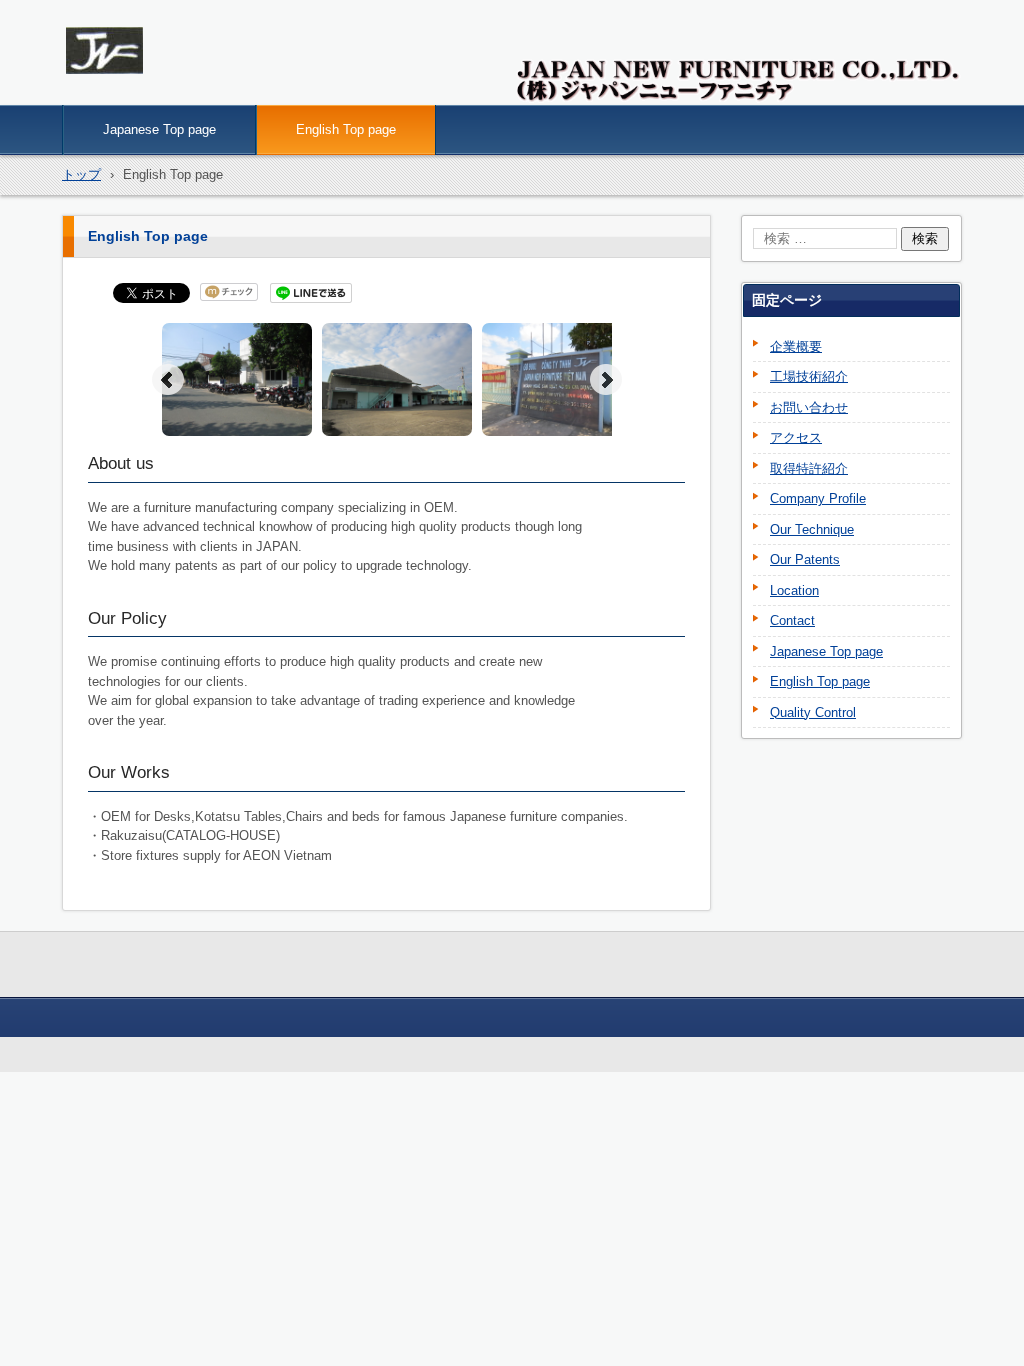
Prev (168, 380)
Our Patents (805, 559)
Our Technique (812, 529)
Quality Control (813, 712)
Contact (792, 620)
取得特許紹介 (809, 468)
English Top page (346, 129)
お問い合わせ (809, 407)
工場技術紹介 (809, 376)
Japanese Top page (159, 129)
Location (794, 590)
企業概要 (796, 346)
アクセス (796, 437)
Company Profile (818, 498)
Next (606, 380)
